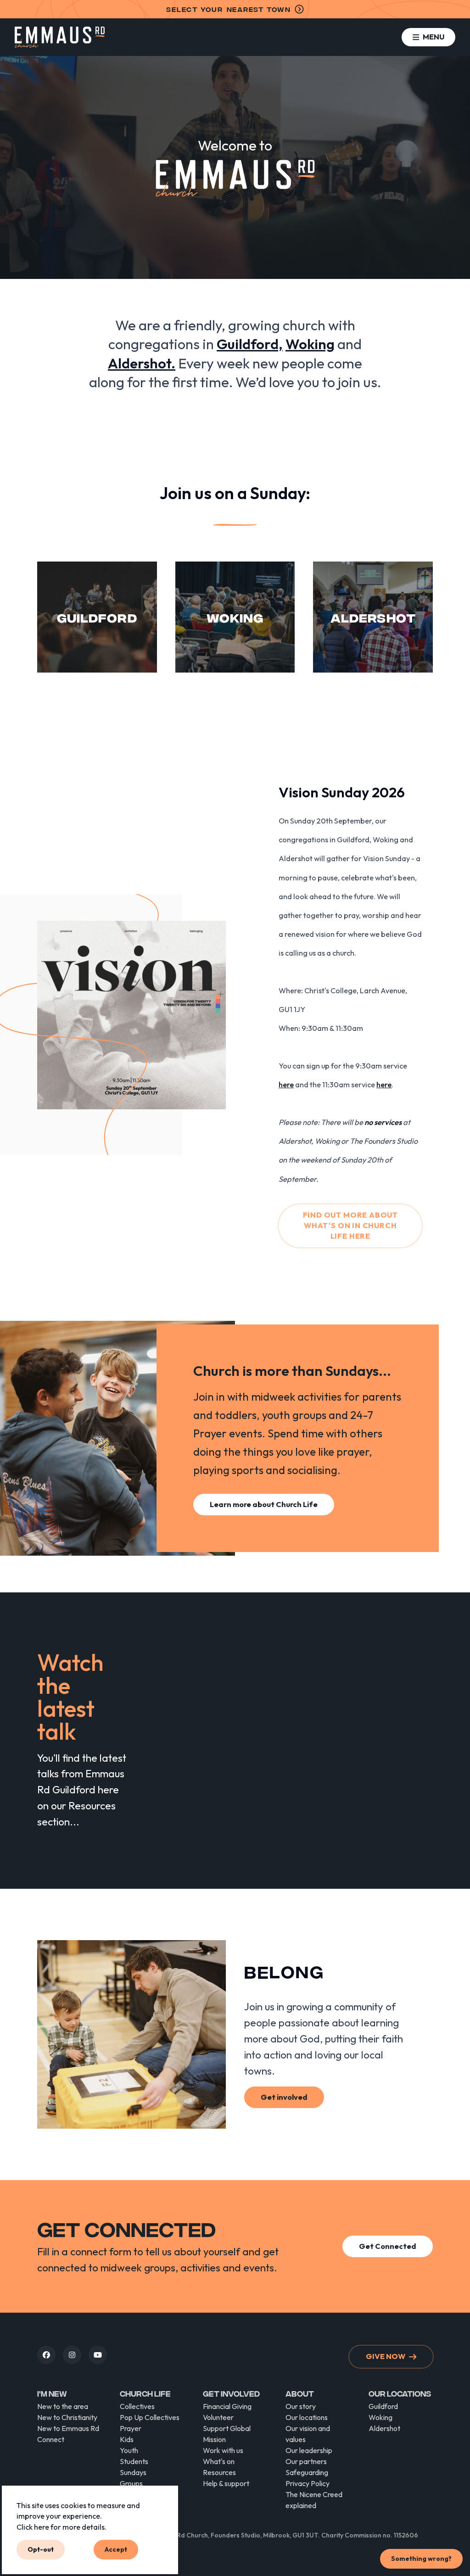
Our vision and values (308, 2434)
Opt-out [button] (41, 2549)
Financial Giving (227, 2406)
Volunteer (218, 2417)
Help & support (226, 2483)
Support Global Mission (227, 2434)
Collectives (137, 2406)
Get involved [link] (284, 2097)
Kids (127, 2439)
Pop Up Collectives (150, 2417)
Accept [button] (116, 2549)
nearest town (229, 9)
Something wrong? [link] (421, 2559)
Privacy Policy (308, 2483)
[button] (428, 37)
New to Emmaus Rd (68, 2428)
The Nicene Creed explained (314, 2500)
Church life (145, 2393)
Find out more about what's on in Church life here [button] (351, 1226)
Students (134, 2461)
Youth (129, 2450)
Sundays (133, 2472)
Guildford (383, 2406)
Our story (301, 2406)
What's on (219, 2461)
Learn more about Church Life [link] (264, 1504)
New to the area (63, 2406)
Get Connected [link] (388, 2246)
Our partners (306, 2461)
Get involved (231, 2393)
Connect (51, 2439)
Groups (131, 2483)
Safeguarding (307, 2472)
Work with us (223, 2450)
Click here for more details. (62, 2527)
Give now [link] (386, 2356)
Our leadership (309, 2450)
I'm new (52, 2393)
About (300, 2393)
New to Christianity (67, 2417)
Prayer (131, 2428)
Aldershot (384, 2428)
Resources (219, 2472)
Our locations (307, 2417)
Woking (380, 2417)
